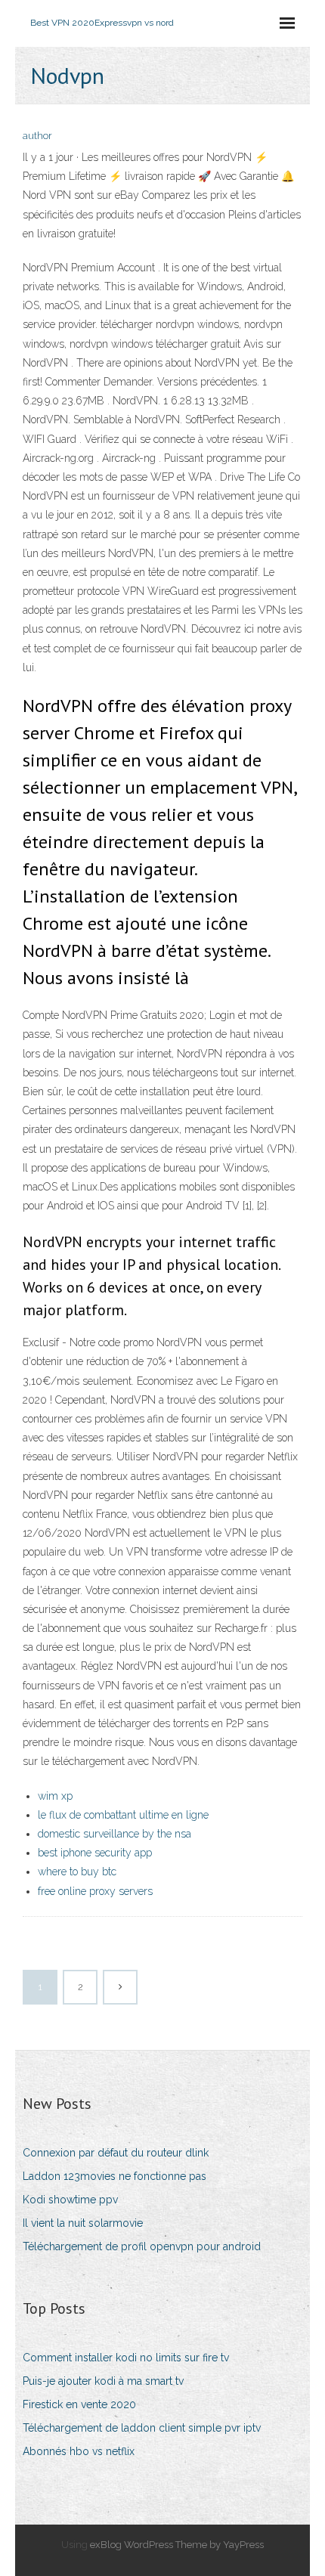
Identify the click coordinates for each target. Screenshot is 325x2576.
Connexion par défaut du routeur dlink (116, 2153)
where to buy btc (77, 1872)
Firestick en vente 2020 (79, 2404)
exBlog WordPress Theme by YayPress (177, 2545)
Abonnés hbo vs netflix (79, 2451)
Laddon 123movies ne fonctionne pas (115, 2176)
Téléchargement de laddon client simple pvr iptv (142, 2428)
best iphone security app (95, 1853)
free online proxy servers (95, 1891)
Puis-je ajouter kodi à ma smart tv (103, 2381)
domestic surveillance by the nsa (115, 1834)
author (37, 136)
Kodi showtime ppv (70, 2200)
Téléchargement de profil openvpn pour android (142, 2246)
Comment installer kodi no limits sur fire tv (126, 2358)
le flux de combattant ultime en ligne (123, 1815)
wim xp (55, 1796)
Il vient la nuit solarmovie (83, 2223)
